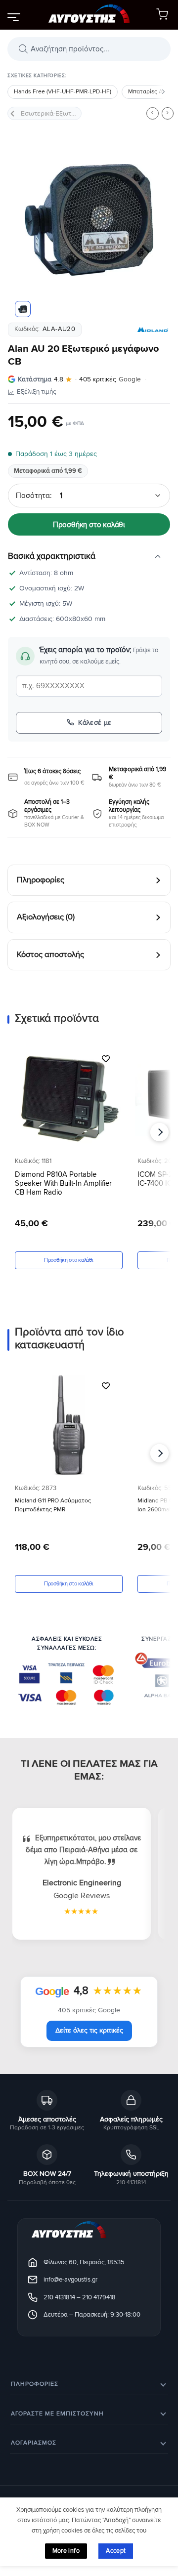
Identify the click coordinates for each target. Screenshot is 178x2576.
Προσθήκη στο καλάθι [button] (68, 1260)
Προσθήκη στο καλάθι (89, 525)
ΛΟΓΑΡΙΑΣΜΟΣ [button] (34, 2443)
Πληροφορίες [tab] (41, 880)
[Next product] (152, 113)
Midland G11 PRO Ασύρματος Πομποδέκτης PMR (53, 1505)
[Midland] (153, 330)
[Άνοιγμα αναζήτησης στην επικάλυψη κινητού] (89, 49)
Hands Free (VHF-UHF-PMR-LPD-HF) (63, 92)
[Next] (155, 220)
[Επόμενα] (163, 92)
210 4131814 (59, 2297)
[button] (13, 17)
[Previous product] (168, 113)
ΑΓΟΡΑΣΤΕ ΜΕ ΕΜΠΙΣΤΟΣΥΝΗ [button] (57, 2414)
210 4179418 (99, 2297)
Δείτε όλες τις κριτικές (89, 2030)
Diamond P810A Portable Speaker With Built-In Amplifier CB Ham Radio (63, 1183)
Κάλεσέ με (95, 723)
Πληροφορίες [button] (35, 2385)
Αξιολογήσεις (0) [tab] (46, 917)
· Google (79, 379)
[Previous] (23, 220)
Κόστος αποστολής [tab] (50, 955)
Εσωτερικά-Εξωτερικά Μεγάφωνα (51, 113)
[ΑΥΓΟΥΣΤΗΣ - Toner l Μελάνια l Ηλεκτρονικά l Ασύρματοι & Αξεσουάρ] (89, 15)
